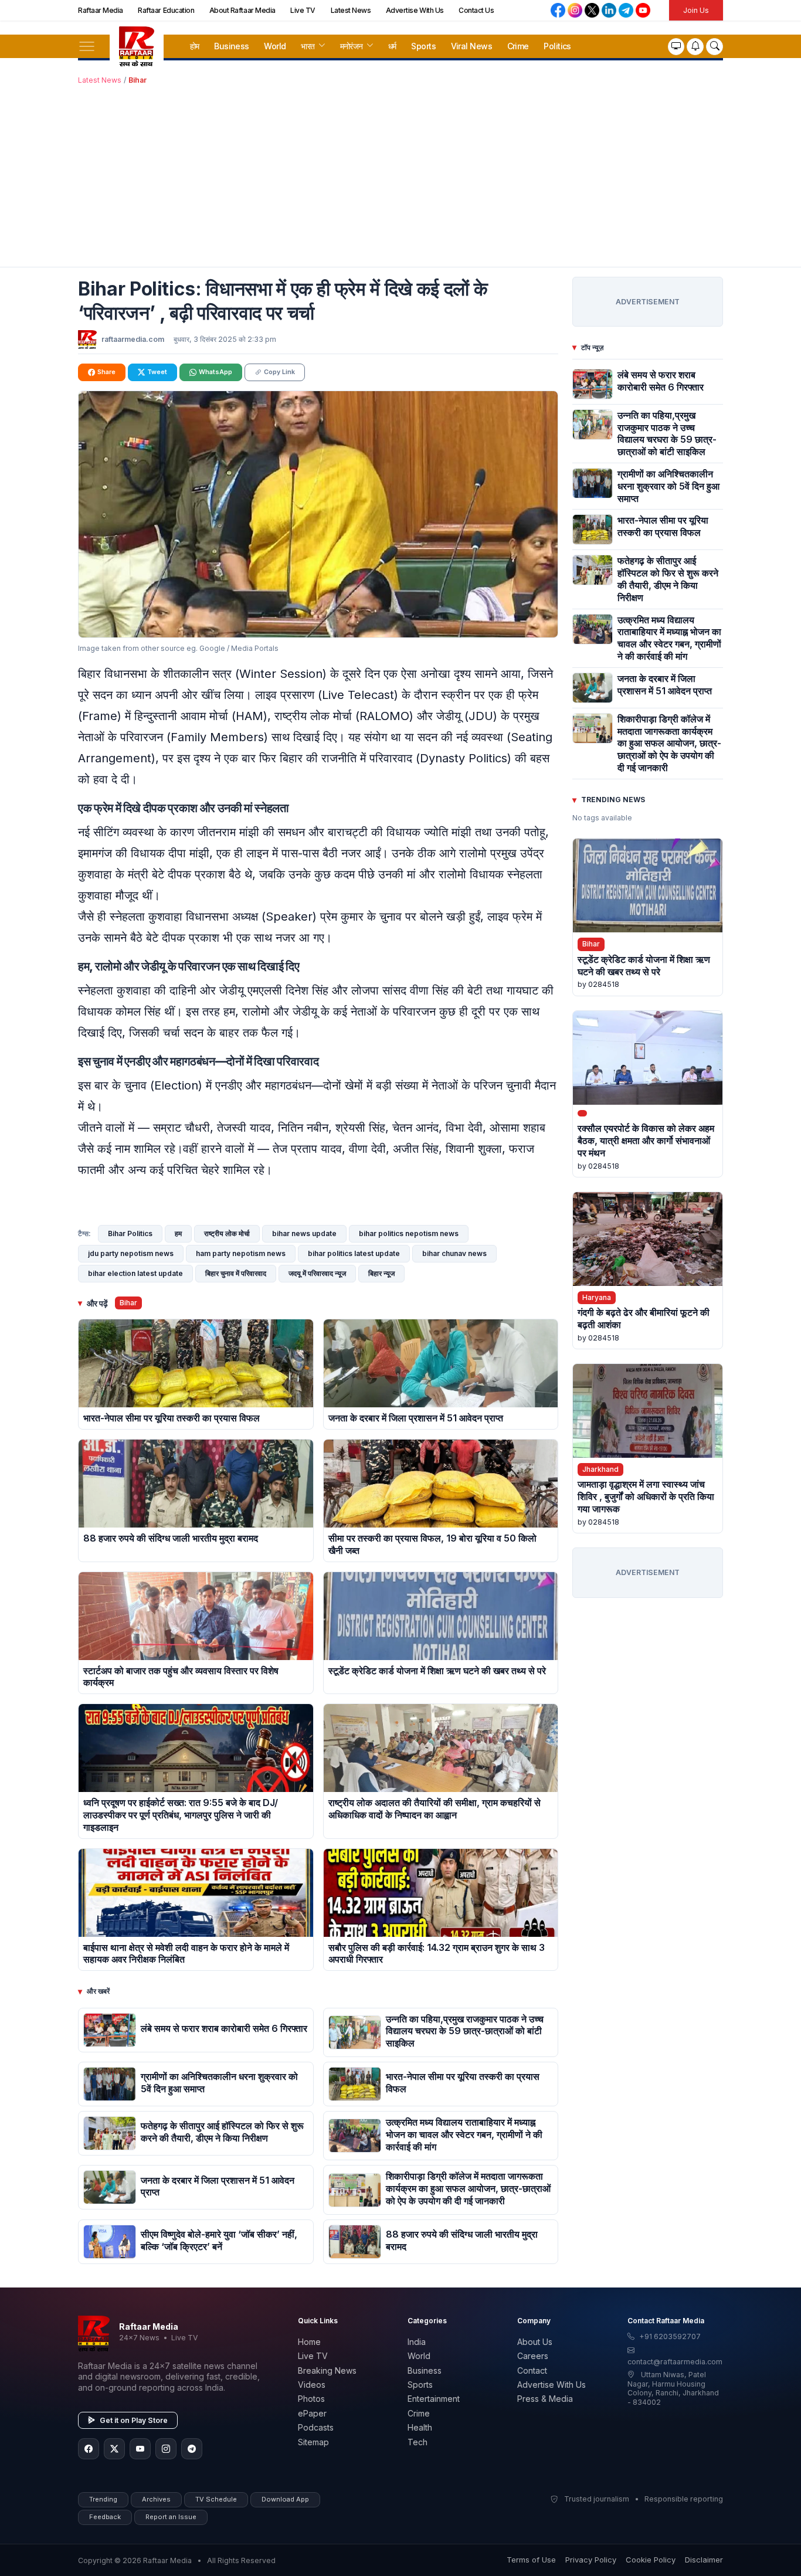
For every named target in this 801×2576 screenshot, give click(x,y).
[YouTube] (140, 2449)
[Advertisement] (400, 174)
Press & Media (545, 2399)
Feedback (105, 2517)
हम (178, 1233)
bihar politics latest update (354, 1253)
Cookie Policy (651, 2560)
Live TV (303, 10)
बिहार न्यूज (381, 1273)
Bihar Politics (130, 1233)
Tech (418, 2442)
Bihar (138, 80)
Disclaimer (704, 2560)
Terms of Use (531, 2560)
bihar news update (304, 1233)
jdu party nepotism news (131, 1253)
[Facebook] (89, 2449)
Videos (312, 2385)
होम (195, 46)
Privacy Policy (591, 2560)
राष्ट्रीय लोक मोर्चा (227, 1233)
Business (232, 46)
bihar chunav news (454, 1253)
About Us (535, 2342)
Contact (532, 2370)
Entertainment (434, 2399)
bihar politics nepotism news (409, 1233)
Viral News (471, 46)
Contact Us (476, 10)
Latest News (351, 10)
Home (309, 2342)
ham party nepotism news (241, 1253)
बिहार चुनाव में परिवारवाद (236, 1273)
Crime (518, 46)
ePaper (312, 2413)
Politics (557, 46)
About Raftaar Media (242, 10)
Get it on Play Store (134, 2420)
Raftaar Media (101, 10)
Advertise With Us (415, 10)
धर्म (392, 46)
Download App (285, 2499)
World (275, 46)
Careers (533, 2356)
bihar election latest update (135, 1273)
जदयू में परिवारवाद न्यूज (317, 1273)
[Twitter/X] (114, 2449)
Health (420, 2427)
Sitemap (313, 2442)
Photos (311, 2399)
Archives (156, 2499)
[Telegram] (192, 2449)
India (417, 2342)
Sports (423, 46)
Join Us (696, 10)
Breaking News (327, 2370)
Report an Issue (171, 2517)
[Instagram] (166, 2449)
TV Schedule (216, 2499)
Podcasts (316, 2427)
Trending (103, 2499)
